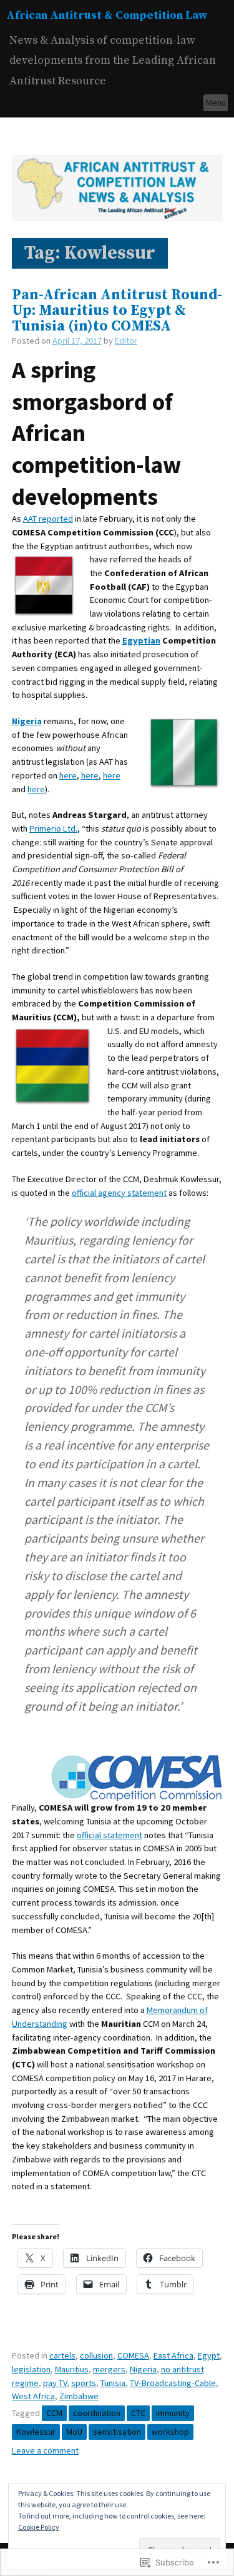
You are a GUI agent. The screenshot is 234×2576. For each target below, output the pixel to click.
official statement (110, 1835)
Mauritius (72, 2369)
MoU (74, 2432)
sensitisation (117, 2432)
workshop (170, 2432)
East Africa (173, 2355)
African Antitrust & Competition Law (107, 15)
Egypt (209, 2355)
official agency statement (119, 1193)
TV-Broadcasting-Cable (173, 2383)
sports (84, 2383)
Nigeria (143, 2369)
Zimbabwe (79, 2396)
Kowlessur (36, 2432)
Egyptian (141, 640)
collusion (96, 2355)
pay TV (55, 2383)
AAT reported (48, 519)
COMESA (133, 2355)
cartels (62, 2355)
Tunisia (113, 2383)
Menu (216, 102)
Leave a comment (45, 2450)
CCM (54, 2413)
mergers (109, 2369)
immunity (173, 2413)
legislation (31, 2369)
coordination (97, 2413)
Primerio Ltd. (53, 828)
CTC (138, 2413)
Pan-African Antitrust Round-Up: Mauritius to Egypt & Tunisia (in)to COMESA (117, 311)
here (68, 775)
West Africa (33, 2396)
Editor (126, 341)
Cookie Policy (39, 2527)
